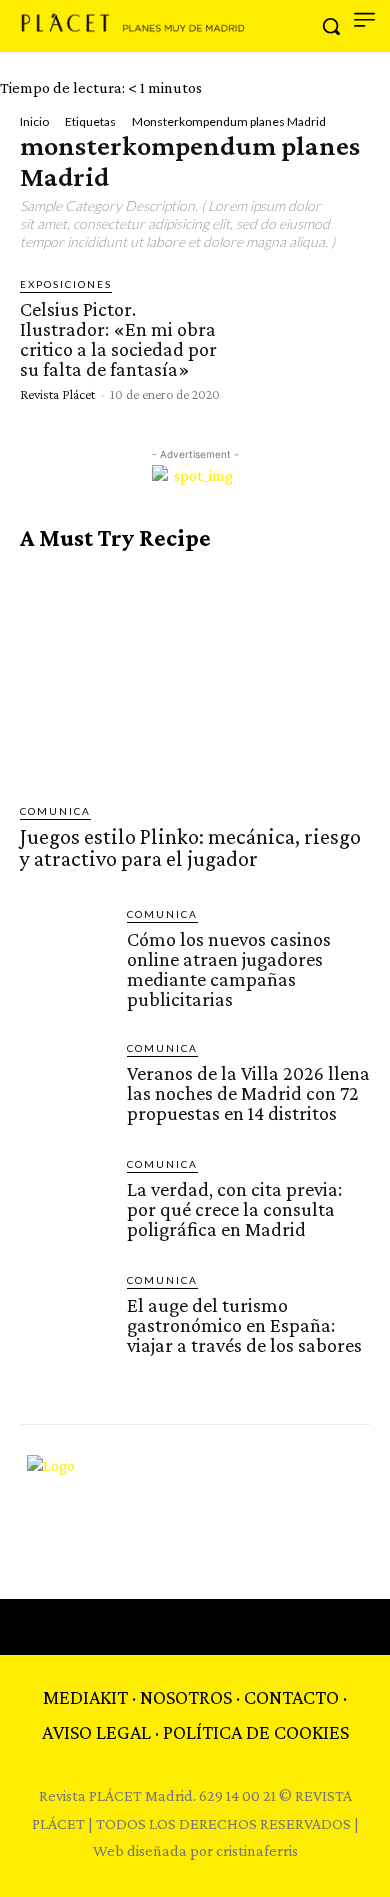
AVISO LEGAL (96, 1732)
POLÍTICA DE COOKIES (256, 1732)
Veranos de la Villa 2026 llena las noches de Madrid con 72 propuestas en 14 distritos (248, 1093)
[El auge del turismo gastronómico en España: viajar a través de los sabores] (65, 1317)
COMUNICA (55, 811)
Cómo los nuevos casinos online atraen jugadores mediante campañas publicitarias (229, 969)
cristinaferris (257, 1850)
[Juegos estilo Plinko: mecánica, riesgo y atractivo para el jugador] (195, 677)
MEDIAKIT (85, 1697)
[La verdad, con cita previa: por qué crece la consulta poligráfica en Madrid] (65, 1201)
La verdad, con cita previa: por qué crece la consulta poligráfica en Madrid (234, 1209)
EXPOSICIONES (66, 284)
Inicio (34, 121)
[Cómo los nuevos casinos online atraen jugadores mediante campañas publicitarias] (65, 951)
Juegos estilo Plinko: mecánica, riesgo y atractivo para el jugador (190, 847)
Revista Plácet (57, 394)
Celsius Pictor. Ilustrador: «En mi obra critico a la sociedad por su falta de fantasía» (118, 339)
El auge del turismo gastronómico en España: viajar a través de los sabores (244, 1325)
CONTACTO (291, 1697)
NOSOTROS (186, 1697)
